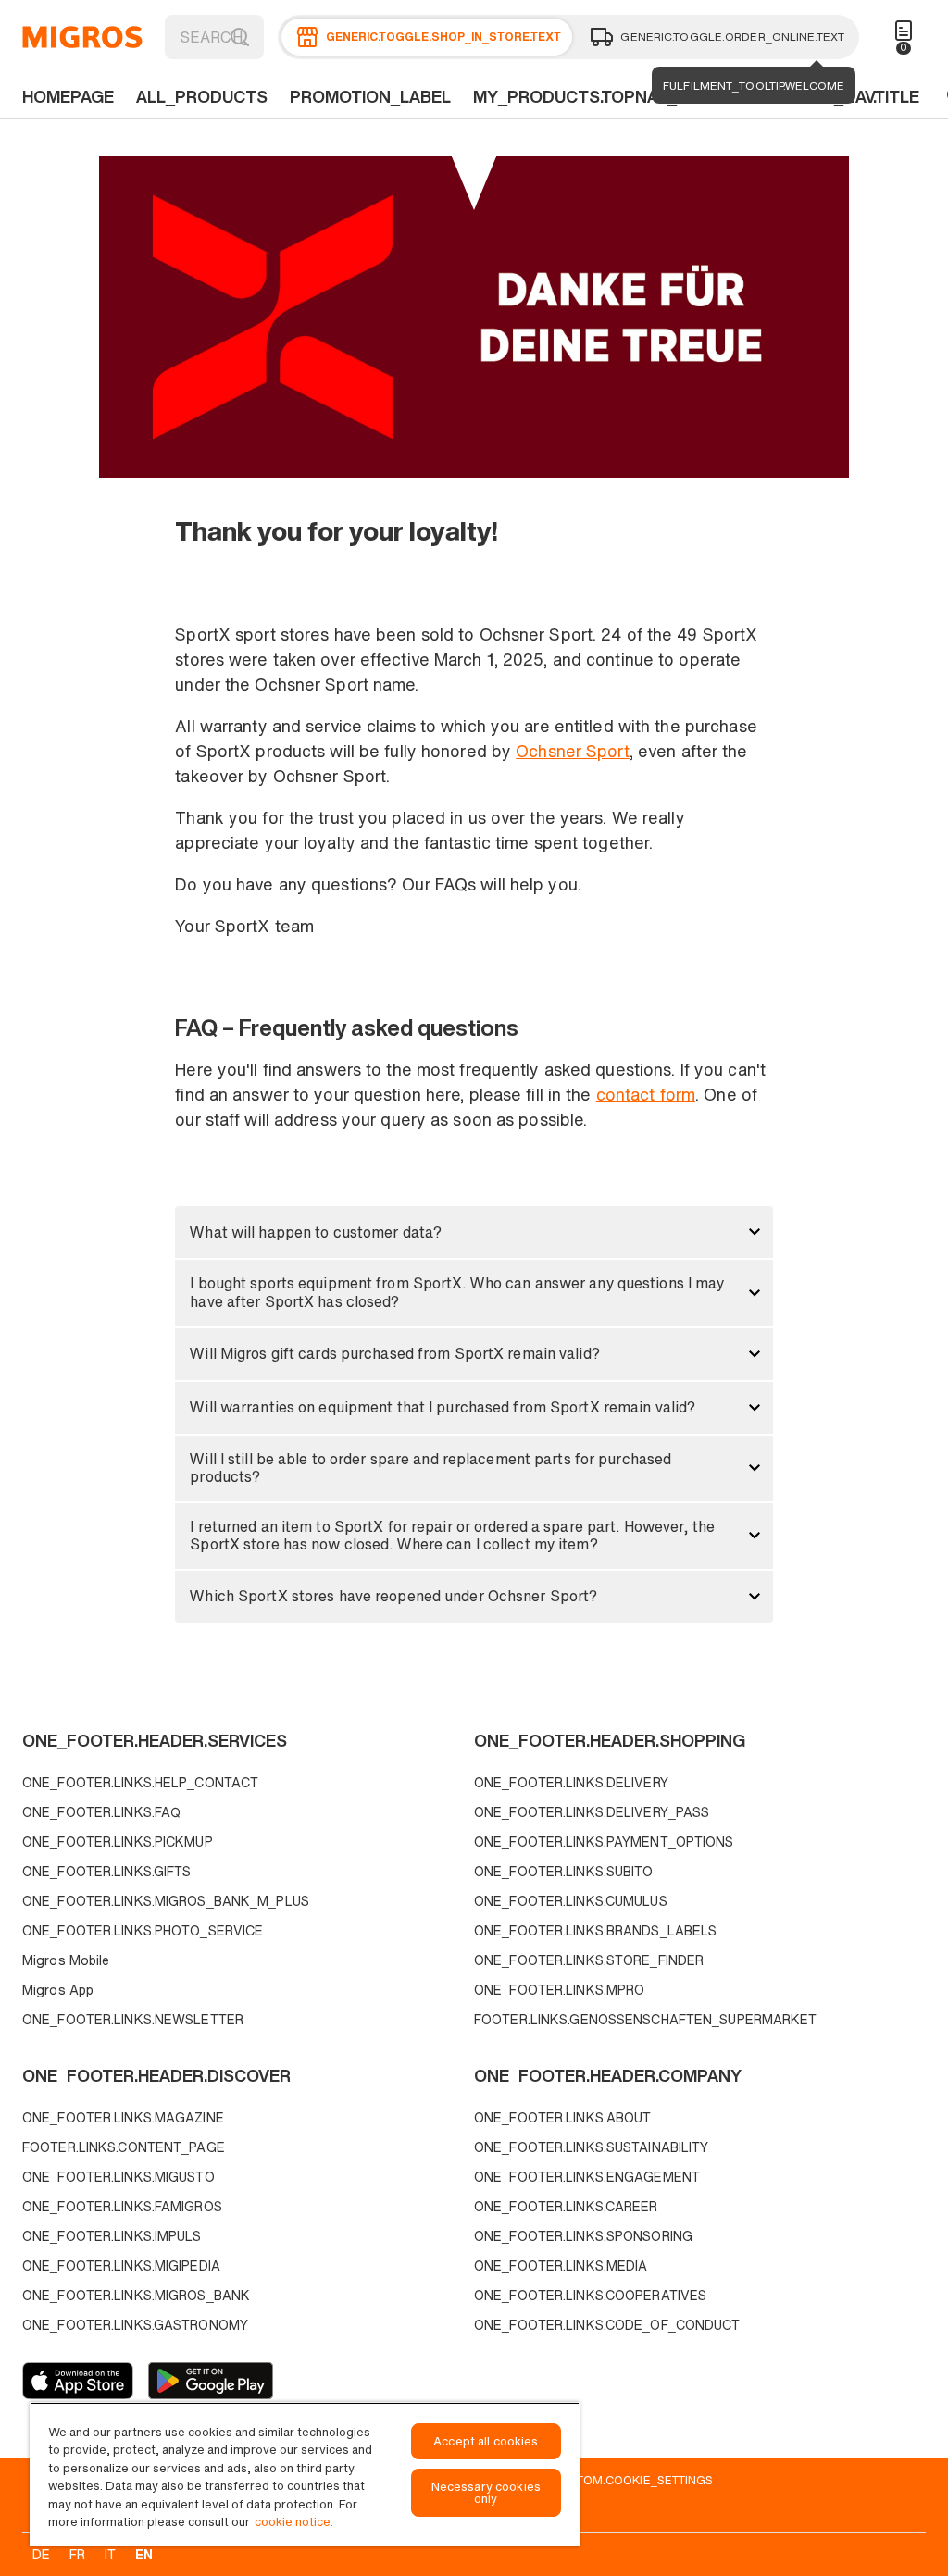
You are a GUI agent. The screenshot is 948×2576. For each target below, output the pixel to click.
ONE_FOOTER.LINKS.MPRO (559, 1990)
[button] (474, 1232)
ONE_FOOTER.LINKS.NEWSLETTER (133, 2019)
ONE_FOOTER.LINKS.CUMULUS (571, 1901)
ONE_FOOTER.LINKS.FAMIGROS (122, 2206)
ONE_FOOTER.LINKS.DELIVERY (571, 1782)
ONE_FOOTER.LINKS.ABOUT (562, 2117)
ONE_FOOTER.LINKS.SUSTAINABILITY (591, 2147)
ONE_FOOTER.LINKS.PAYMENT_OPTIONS (604, 1842)
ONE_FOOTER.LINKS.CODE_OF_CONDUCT (607, 2325)
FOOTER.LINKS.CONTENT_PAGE (124, 2147)
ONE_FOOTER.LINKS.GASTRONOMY (135, 2325)
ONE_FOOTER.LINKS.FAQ (101, 1812)
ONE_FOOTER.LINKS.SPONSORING (583, 2236)
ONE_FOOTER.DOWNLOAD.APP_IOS (78, 2381)
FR (77, 2554)
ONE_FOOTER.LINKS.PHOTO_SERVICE (143, 1930)
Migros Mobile (66, 1960)
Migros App (58, 1990)
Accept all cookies (486, 2441)
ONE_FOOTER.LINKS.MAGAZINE (123, 2117)
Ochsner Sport (572, 751)
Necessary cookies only (486, 2493)
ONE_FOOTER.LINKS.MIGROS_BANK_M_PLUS (166, 1901)
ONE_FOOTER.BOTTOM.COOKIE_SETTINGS (592, 2480)
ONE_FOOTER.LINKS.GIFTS (106, 1871)
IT (110, 2554)
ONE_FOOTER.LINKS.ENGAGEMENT (587, 2177)
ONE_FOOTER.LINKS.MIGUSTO (118, 2177)
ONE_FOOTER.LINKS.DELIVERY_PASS (592, 1812)
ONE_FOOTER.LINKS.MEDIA (561, 2265)
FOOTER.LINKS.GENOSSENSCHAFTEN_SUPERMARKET (646, 2019)
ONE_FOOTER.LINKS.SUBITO (564, 1871)
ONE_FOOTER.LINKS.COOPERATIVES (590, 2295)
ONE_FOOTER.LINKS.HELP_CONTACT (140, 1782)
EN (144, 2554)
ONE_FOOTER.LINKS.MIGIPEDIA (121, 2265)
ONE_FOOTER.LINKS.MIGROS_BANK (136, 2295)
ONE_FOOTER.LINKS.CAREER (566, 2206)
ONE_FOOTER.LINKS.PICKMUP (118, 1842)
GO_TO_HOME (82, 37)
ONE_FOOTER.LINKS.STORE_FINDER (589, 1960)
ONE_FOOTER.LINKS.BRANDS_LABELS (595, 1930)
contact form (646, 1094)
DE (41, 2554)
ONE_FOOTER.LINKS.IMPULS (112, 2236)
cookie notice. (294, 2522)
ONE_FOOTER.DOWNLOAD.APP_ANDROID (211, 2381)
